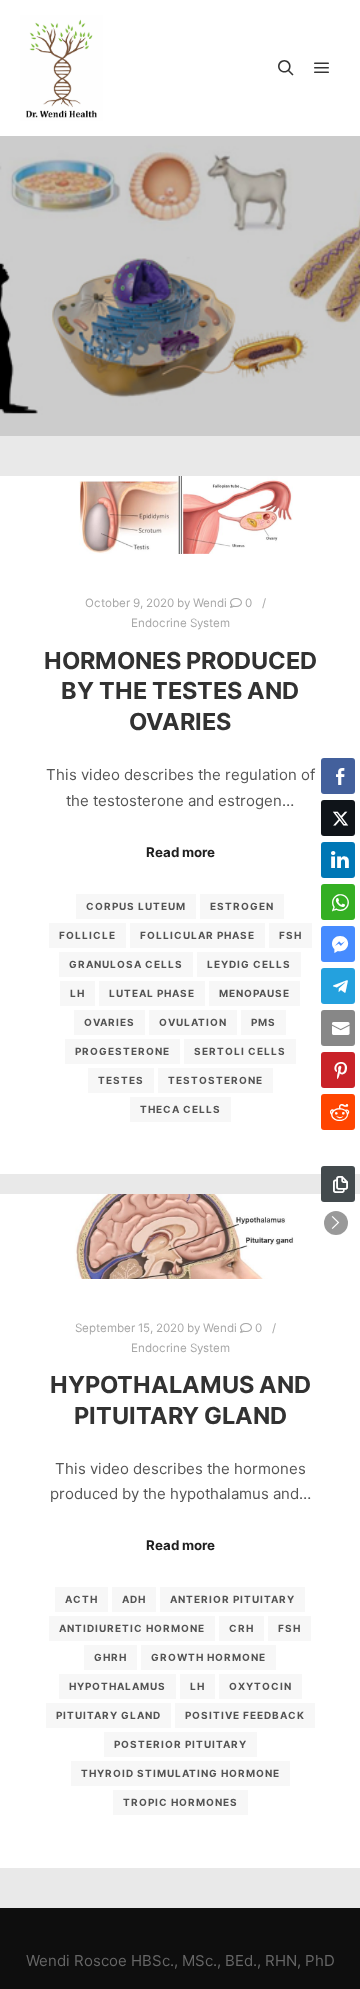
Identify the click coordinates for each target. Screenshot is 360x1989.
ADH (134, 1599)
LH (77, 993)
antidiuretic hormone (132, 1628)
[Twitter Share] (338, 818)
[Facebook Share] (338, 776)
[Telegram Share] (338, 986)
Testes (121, 1080)
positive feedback (245, 1715)
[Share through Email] (338, 1028)
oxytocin (260, 1686)
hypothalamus (117, 1686)
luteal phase (152, 993)
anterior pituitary (232, 1599)
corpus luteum (136, 906)
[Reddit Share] (338, 1112)
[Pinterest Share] (338, 1070)
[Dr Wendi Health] (61, 68)
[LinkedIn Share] (338, 860)
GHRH (110, 1657)
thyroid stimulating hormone (180, 1773)
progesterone (122, 1051)
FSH (290, 935)
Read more (180, 852)
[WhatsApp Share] (338, 902)
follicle (87, 935)
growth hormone (208, 1657)
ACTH (81, 1599)
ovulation (193, 1022)
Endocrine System (180, 623)
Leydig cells (249, 964)
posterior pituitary (180, 1744)
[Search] (286, 68)
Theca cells (180, 1109)
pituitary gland (108, 1715)
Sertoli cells (240, 1051)
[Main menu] (322, 68)
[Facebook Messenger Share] (338, 944)
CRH (241, 1628)
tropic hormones (180, 1802)
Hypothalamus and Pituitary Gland (180, 1400)
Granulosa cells (126, 964)
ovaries (109, 1022)
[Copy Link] (338, 1184)
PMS (263, 1022)
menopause (254, 993)
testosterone (215, 1080)
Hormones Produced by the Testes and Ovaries (180, 691)
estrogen (242, 906)
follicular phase (197, 935)
